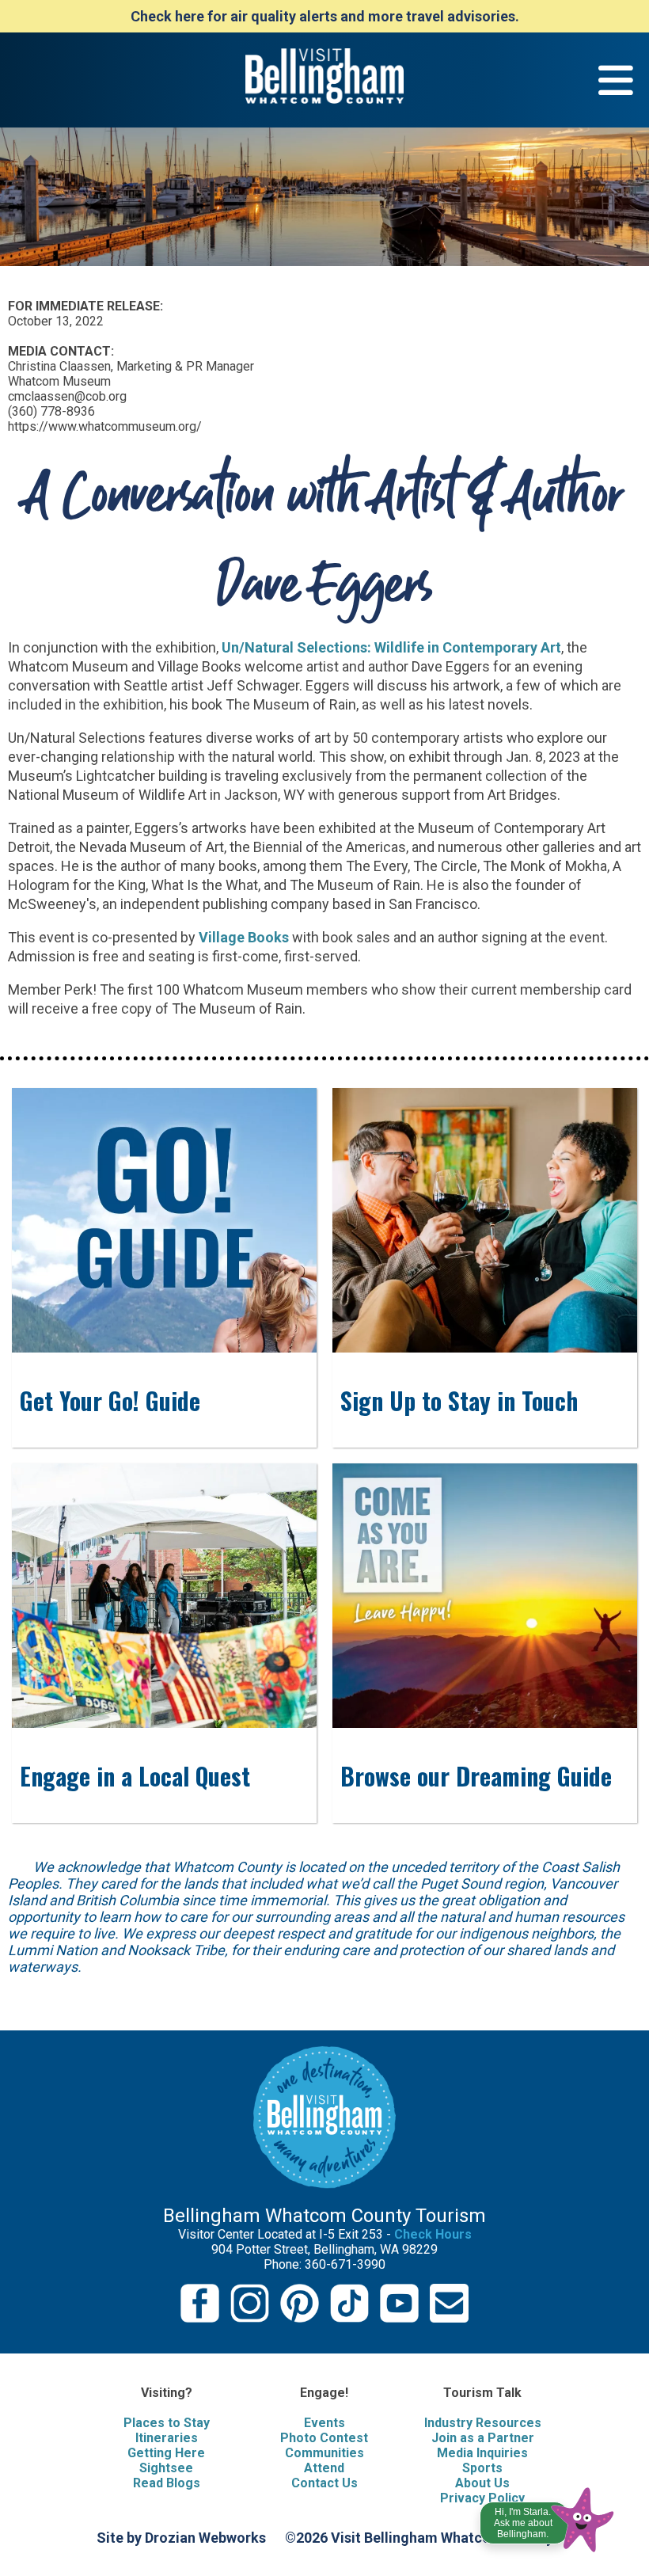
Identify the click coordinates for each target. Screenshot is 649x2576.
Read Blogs (167, 2483)
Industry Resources (483, 2423)
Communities (324, 2453)
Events (324, 2423)
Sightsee (166, 2468)
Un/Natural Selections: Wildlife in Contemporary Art (391, 647)
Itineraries (167, 2438)
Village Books (244, 937)
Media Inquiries (482, 2453)
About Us (482, 2483)
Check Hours (433, 2234)
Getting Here (166, 2453)
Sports (482, 2468)
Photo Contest (324, 2438)
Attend (324, 2468)
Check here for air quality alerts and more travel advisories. (325, 16)
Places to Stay (167, 2423)
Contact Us (324, 2483)
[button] (548, 2516)
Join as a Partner (483, 2438)
